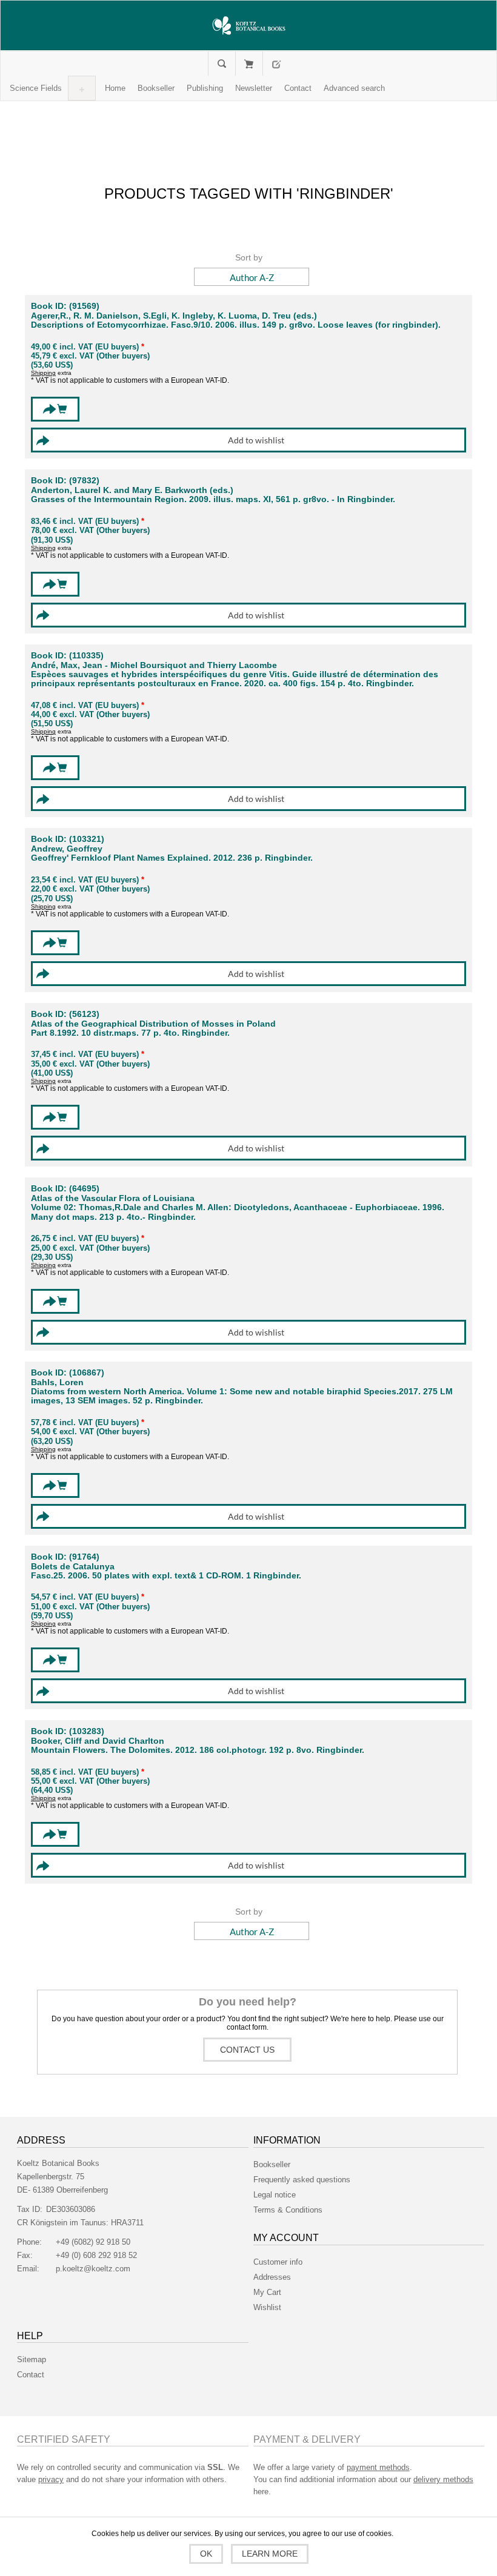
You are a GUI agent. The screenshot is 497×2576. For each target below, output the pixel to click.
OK (206, 2554)
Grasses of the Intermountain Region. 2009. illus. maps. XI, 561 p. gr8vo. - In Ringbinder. (213, 499)
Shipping (43, 373)
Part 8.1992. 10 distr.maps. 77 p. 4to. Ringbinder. (130, 1033)
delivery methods (443, 2479)
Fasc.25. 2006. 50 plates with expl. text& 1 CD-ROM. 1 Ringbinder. (166, 1576)
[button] (36, 88)
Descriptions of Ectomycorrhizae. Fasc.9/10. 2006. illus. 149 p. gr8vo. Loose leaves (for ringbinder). (236, 325)
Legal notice (275, 2195)
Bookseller (272, 2164)
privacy (51, 2479)
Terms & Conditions (288, 2210)
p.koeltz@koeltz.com (93, 2269)
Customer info (278, 2262)
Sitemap (32, 2359)
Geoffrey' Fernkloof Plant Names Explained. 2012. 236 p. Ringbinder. (172, 858)
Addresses (272, 2277)
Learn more (270, 2554)
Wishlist (267, 2307)
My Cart (249, 64)
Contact (31, 2375)
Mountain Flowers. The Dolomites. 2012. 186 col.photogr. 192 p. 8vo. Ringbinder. (198, 1750)
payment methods (378, 2467)
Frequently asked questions (302, 2180)
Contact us (247, 2050)
